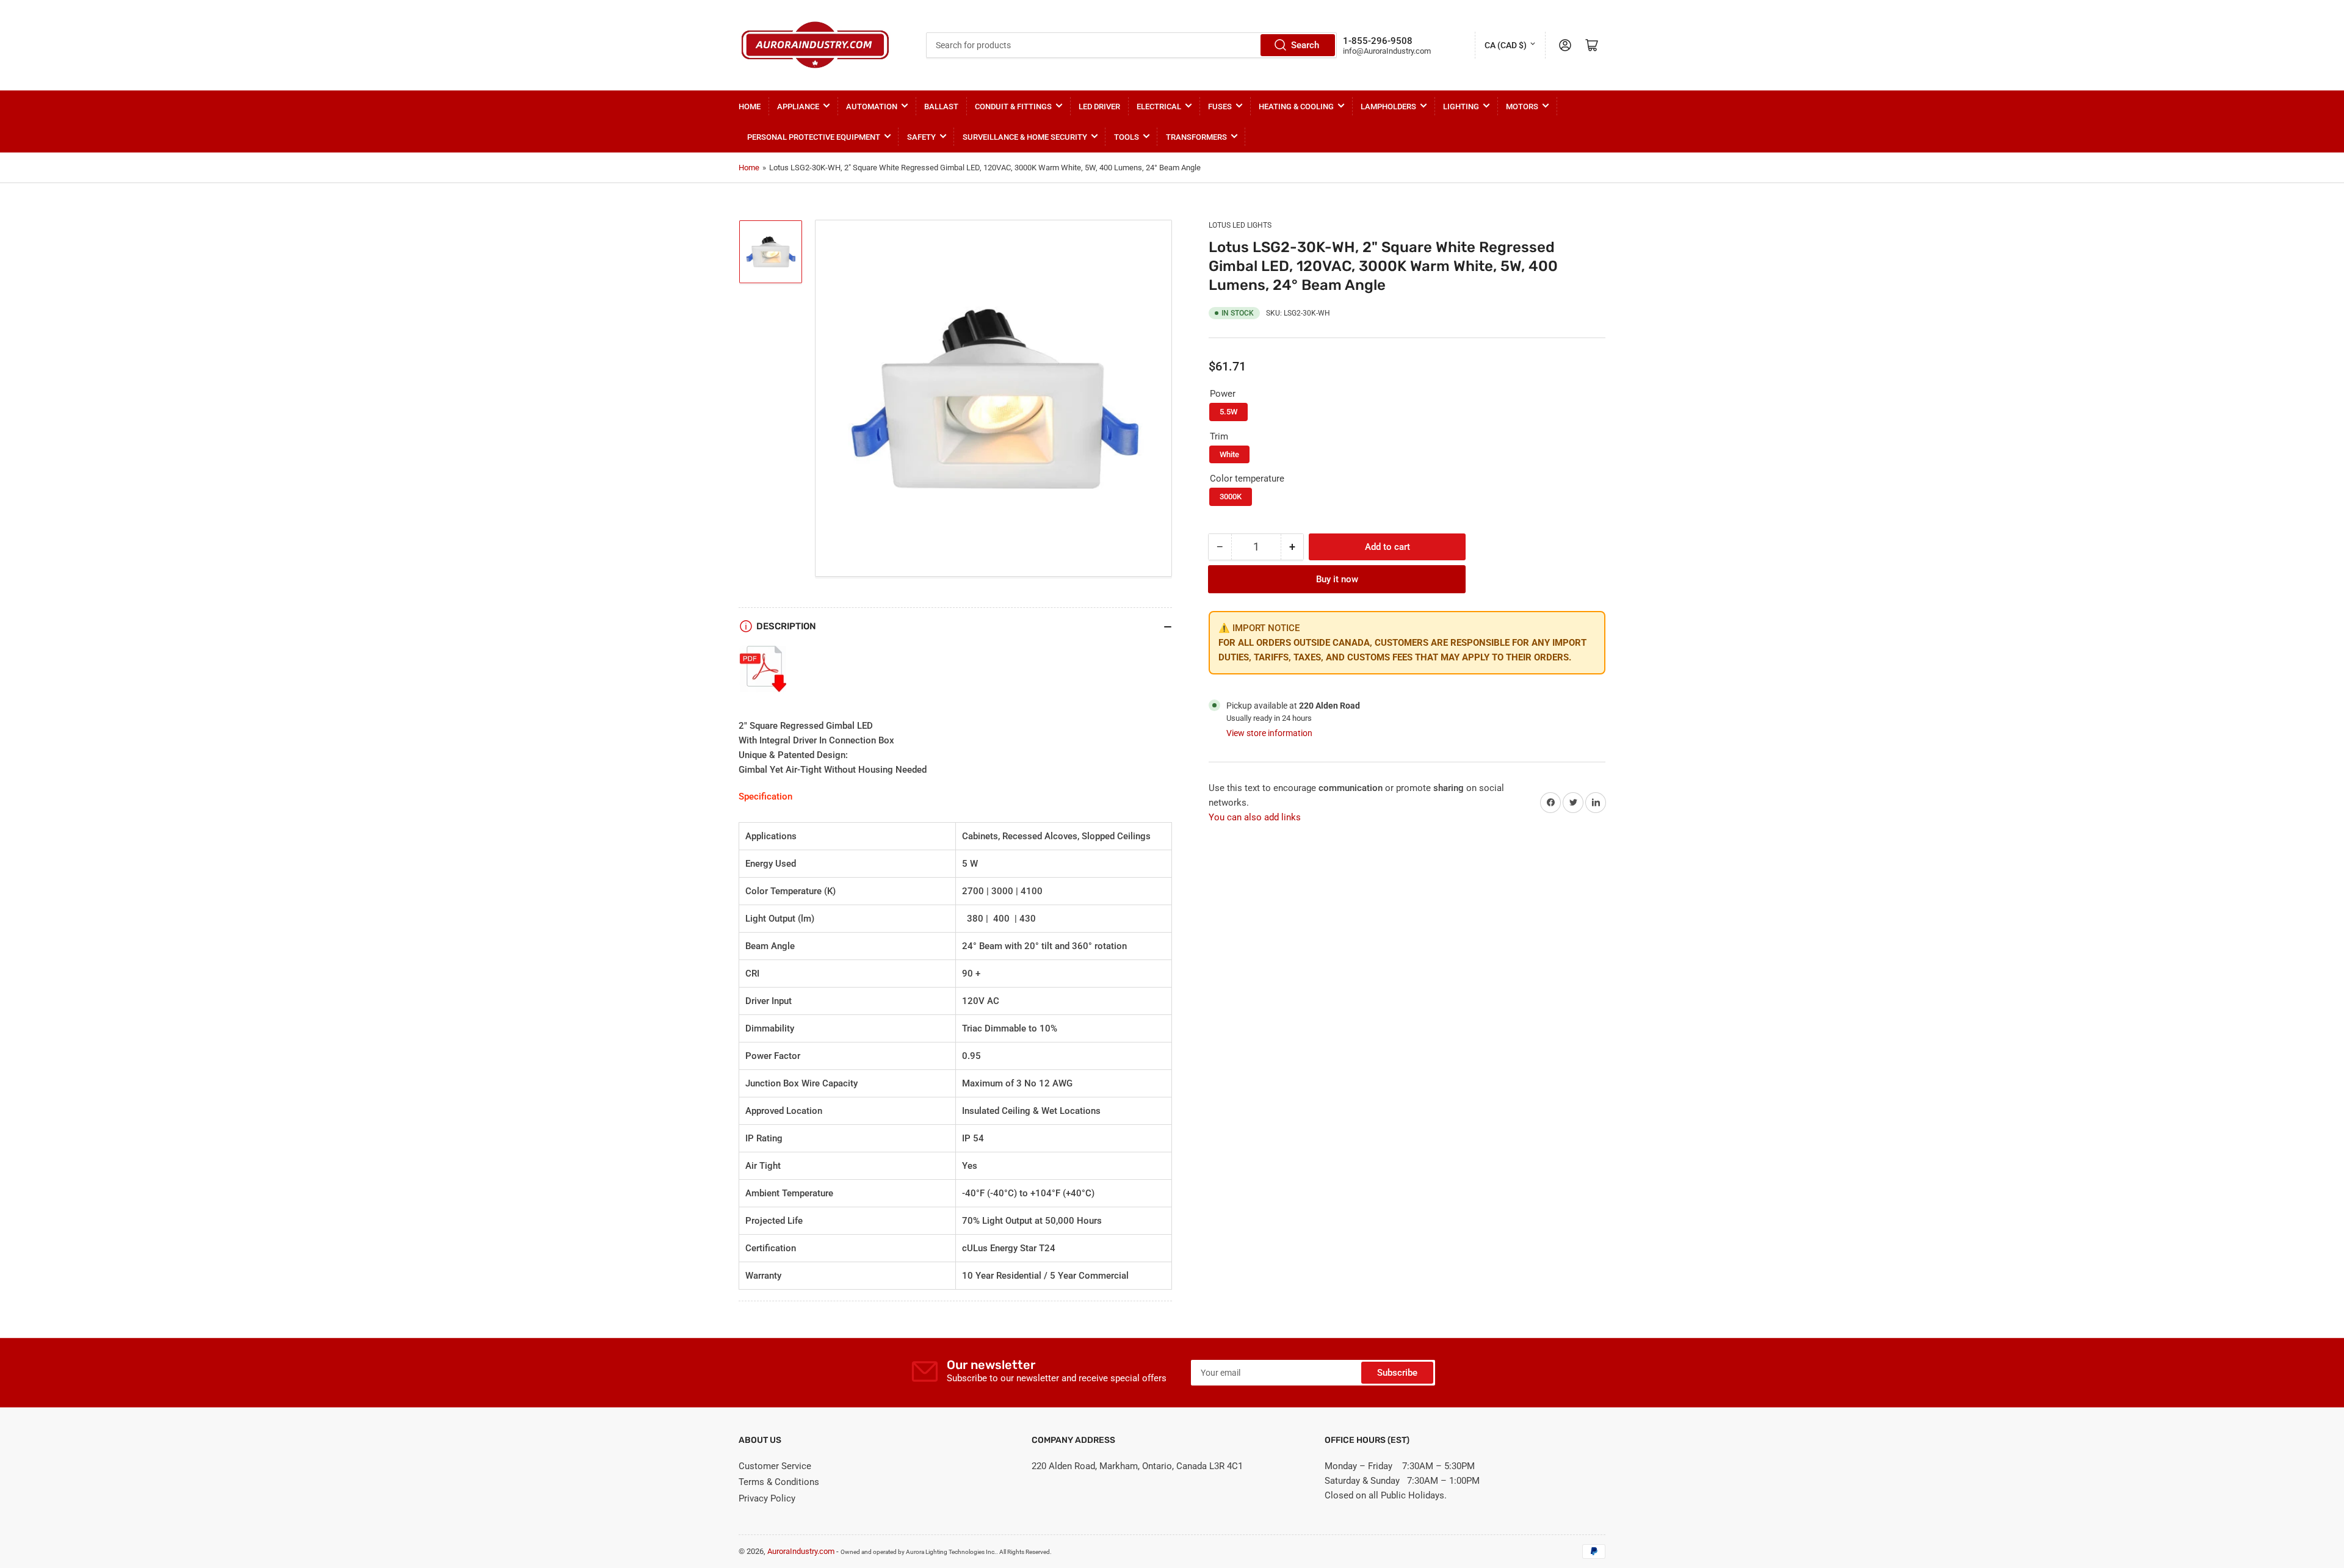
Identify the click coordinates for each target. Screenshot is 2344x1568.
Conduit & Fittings (1013, 107)
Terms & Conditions (779, 1482)
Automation (872, 107)
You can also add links (1255, 817)
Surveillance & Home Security (1025, 137)
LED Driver (1099, 107)
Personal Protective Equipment (814, 137)
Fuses (1220, 107)
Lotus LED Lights (1240, 225)
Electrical (1159, 107)
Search (1305, 45)
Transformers (1196, 137)
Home (750, 107)
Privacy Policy (767, 1498)
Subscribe (1397, 1373)
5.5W (1228, 412)
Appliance (798, 107)
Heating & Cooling (1296, 107)
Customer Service (775, 1466)
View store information (1269, 733)
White (1229, 454)
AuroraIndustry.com (801, 1551)
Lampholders (1388, 107)
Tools (1127, 137)
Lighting (1461, 107)
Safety (921, 137)
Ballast (941, 107)
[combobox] (1131, 45)
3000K (1231, 497)
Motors (1522, 107)
